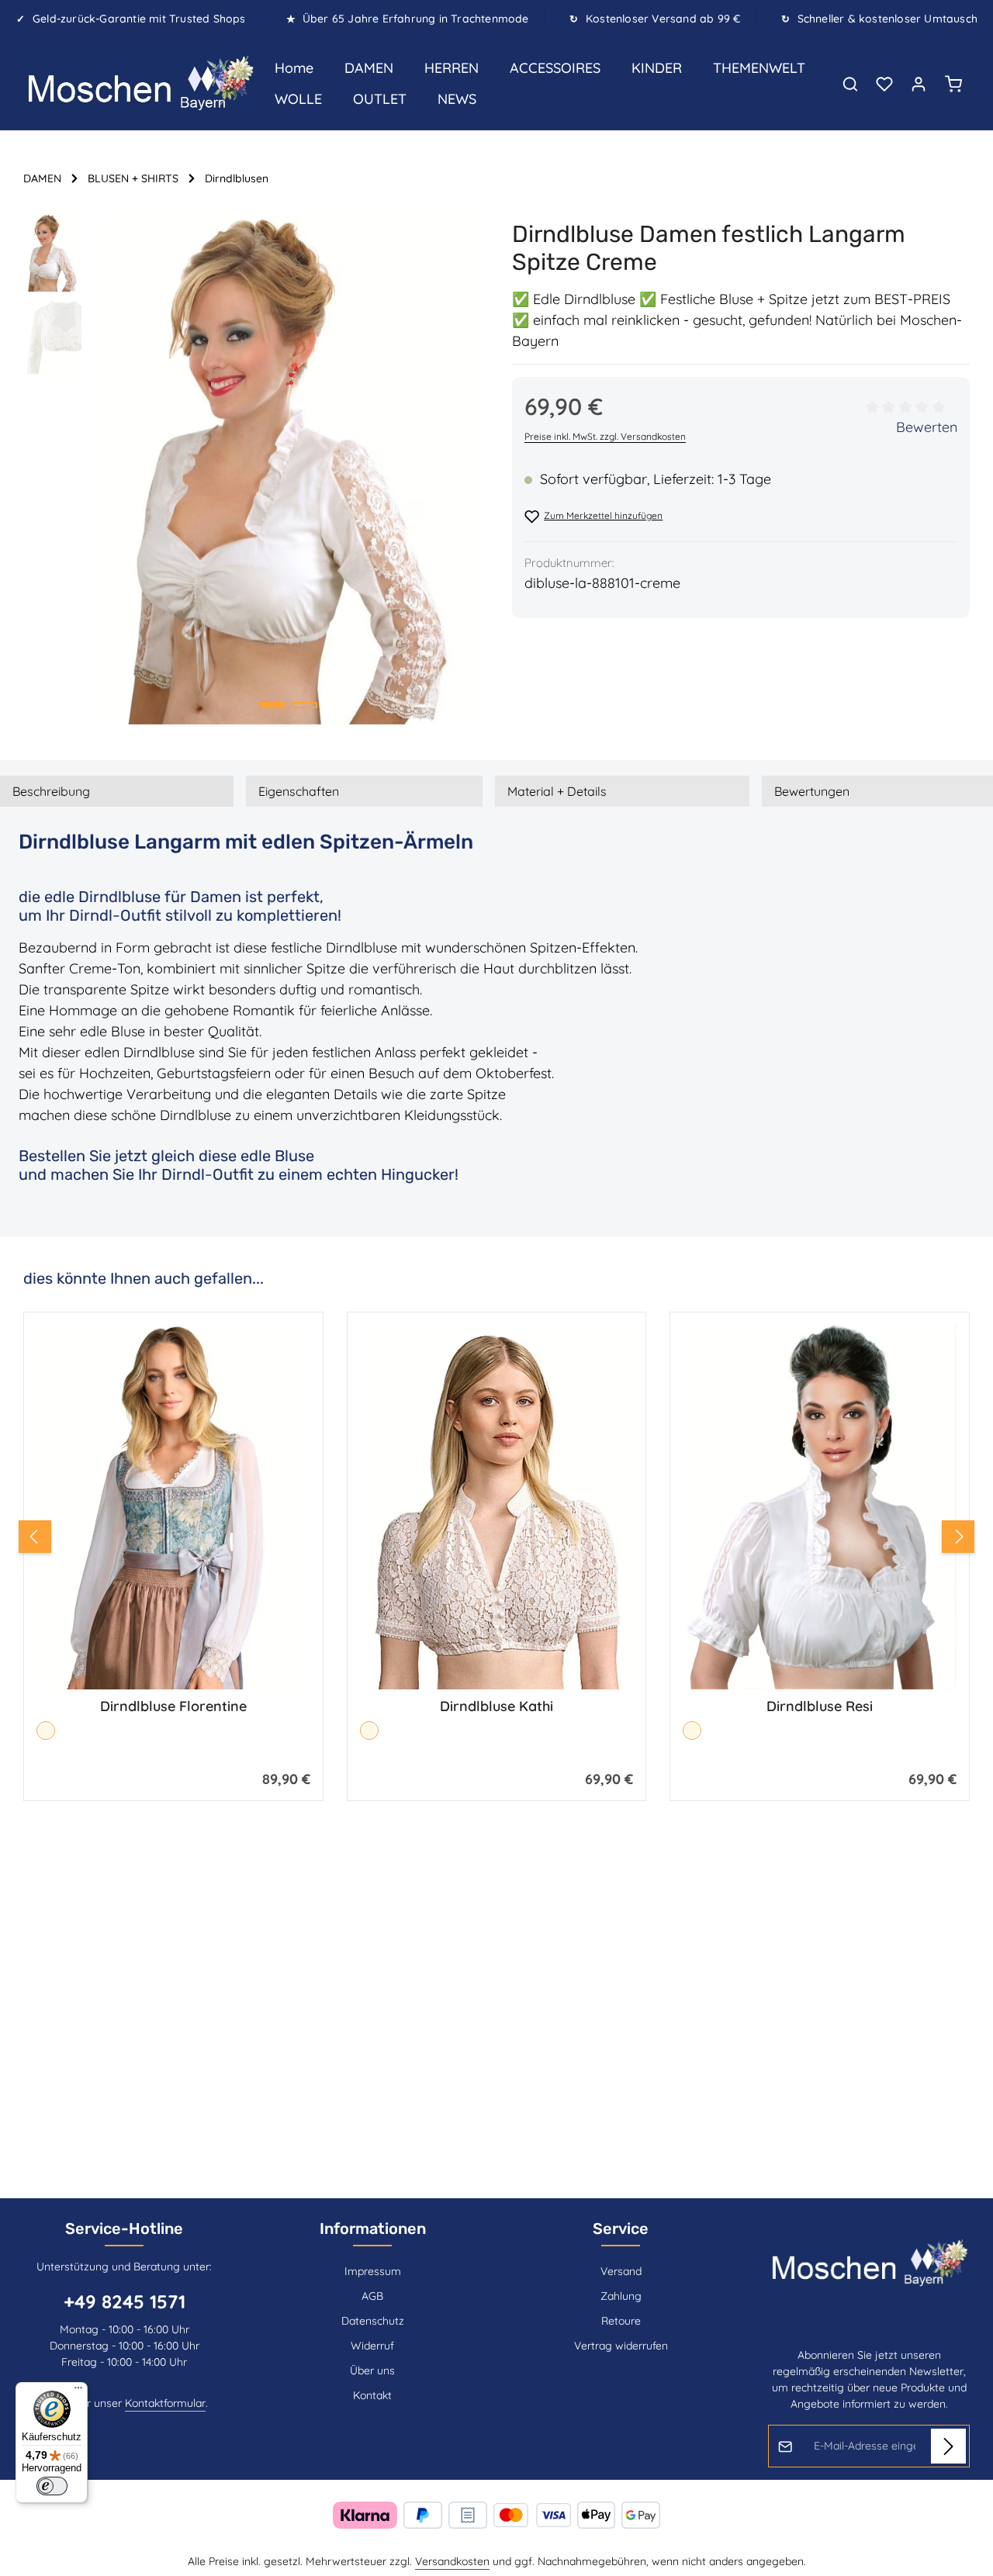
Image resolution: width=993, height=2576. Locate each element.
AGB (372, 2296)
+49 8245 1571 (125, 2301)
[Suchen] (850, 84)
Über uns (372, 2370)
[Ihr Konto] (919, 84)
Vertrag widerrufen (621, 2346)
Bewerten (927, 427)
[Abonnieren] (948, 2446)
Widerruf (372, 2346)
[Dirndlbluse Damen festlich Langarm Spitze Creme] (289, 469)
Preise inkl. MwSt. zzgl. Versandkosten (605, 436)
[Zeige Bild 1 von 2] (272, 705)
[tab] (117, 791)
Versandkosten (452, 2561)
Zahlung (621, 2296)
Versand (621, 2271)
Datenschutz (373, 2321)
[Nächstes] (958, 1537)
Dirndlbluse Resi (496, 1706)
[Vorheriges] (35, 1537)
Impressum (373, 2271)
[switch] (52, 2486)
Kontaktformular (165, 2403)
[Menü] (78, 2391)
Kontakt (372, 2395)
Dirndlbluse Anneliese (820, 1706)
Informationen (373, 2228)
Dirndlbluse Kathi (173, 1706)
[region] (252, 469)
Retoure (621, 2321)
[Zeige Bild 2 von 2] (305, 705)
